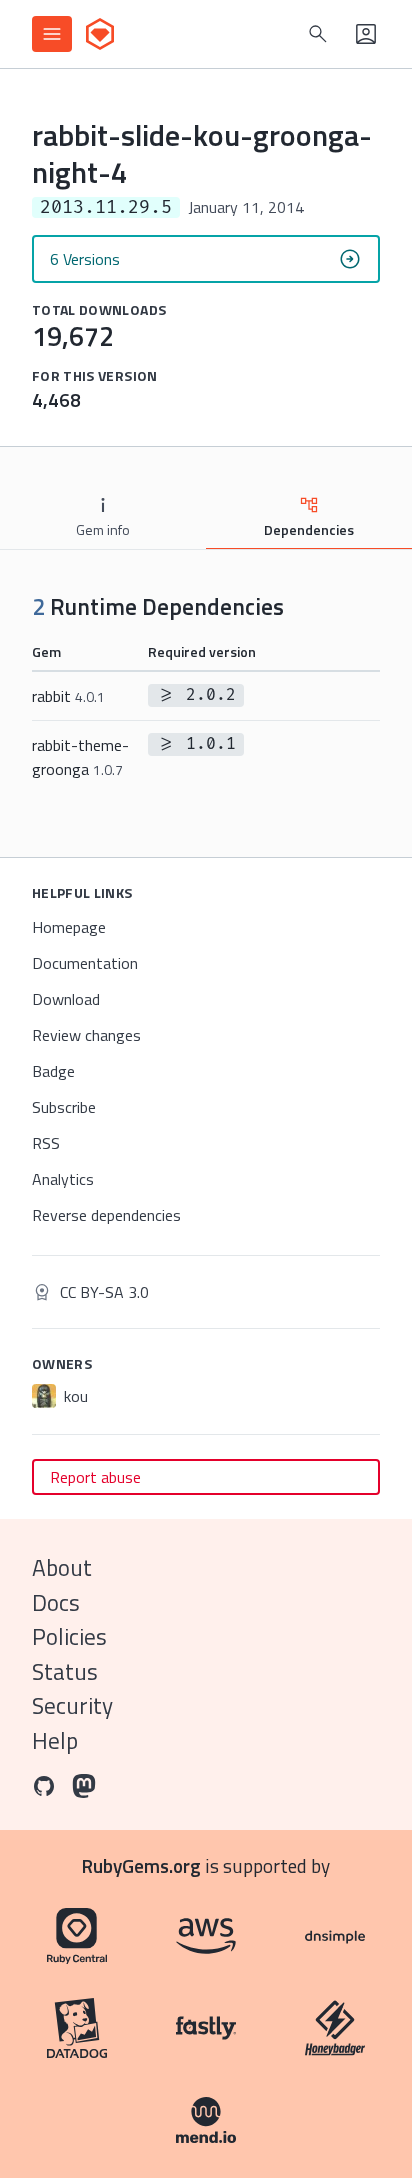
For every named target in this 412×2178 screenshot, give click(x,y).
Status (65, 1671)
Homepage (69, 927)
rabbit (68, 696)
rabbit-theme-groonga (80, 757)
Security (72, 1705)
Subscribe (64, 1107)
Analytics (63, 1179)
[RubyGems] (100, 34)
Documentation (85, 963)
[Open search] (318, 34)
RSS (46, 1143)
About (62, 1567)
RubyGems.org (141, 1865)
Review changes (86, 1035)
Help (55, 1740)
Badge (53, 1071)
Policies (69, 1636)
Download (66, 999)
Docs (56, 1602)
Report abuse (95, 1477)
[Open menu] (52, 34)
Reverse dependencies (106, 1215)
